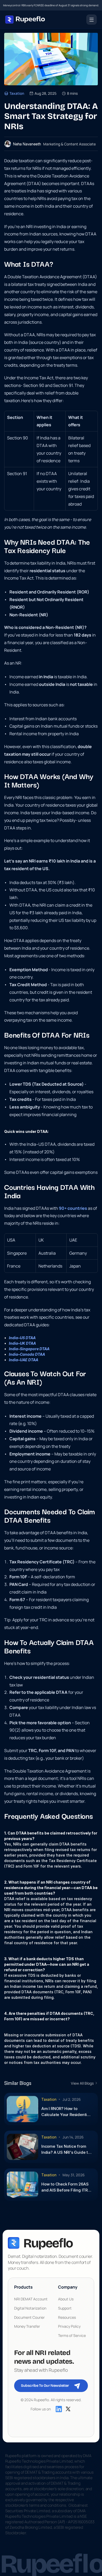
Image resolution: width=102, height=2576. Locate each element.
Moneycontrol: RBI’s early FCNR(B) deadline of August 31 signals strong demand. (51, 5)
